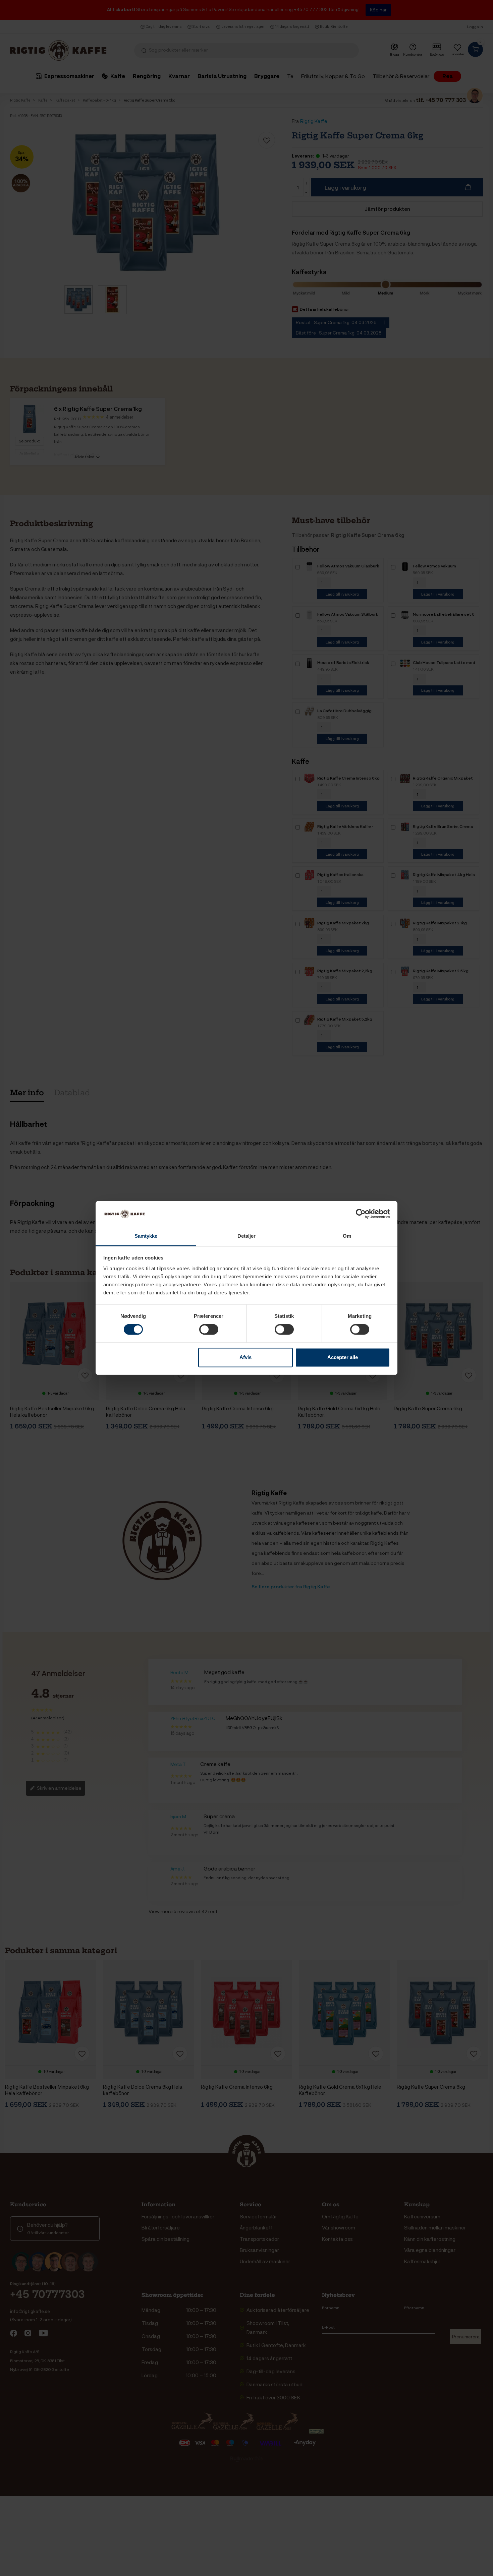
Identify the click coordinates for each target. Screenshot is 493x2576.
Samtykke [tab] (146, 1236)
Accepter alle (343, 1357)
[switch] (209, 1330)
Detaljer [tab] (247, 1236)
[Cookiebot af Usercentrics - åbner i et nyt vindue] (361, 1214)
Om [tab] (347, 1236)
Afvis (245, 1357)
